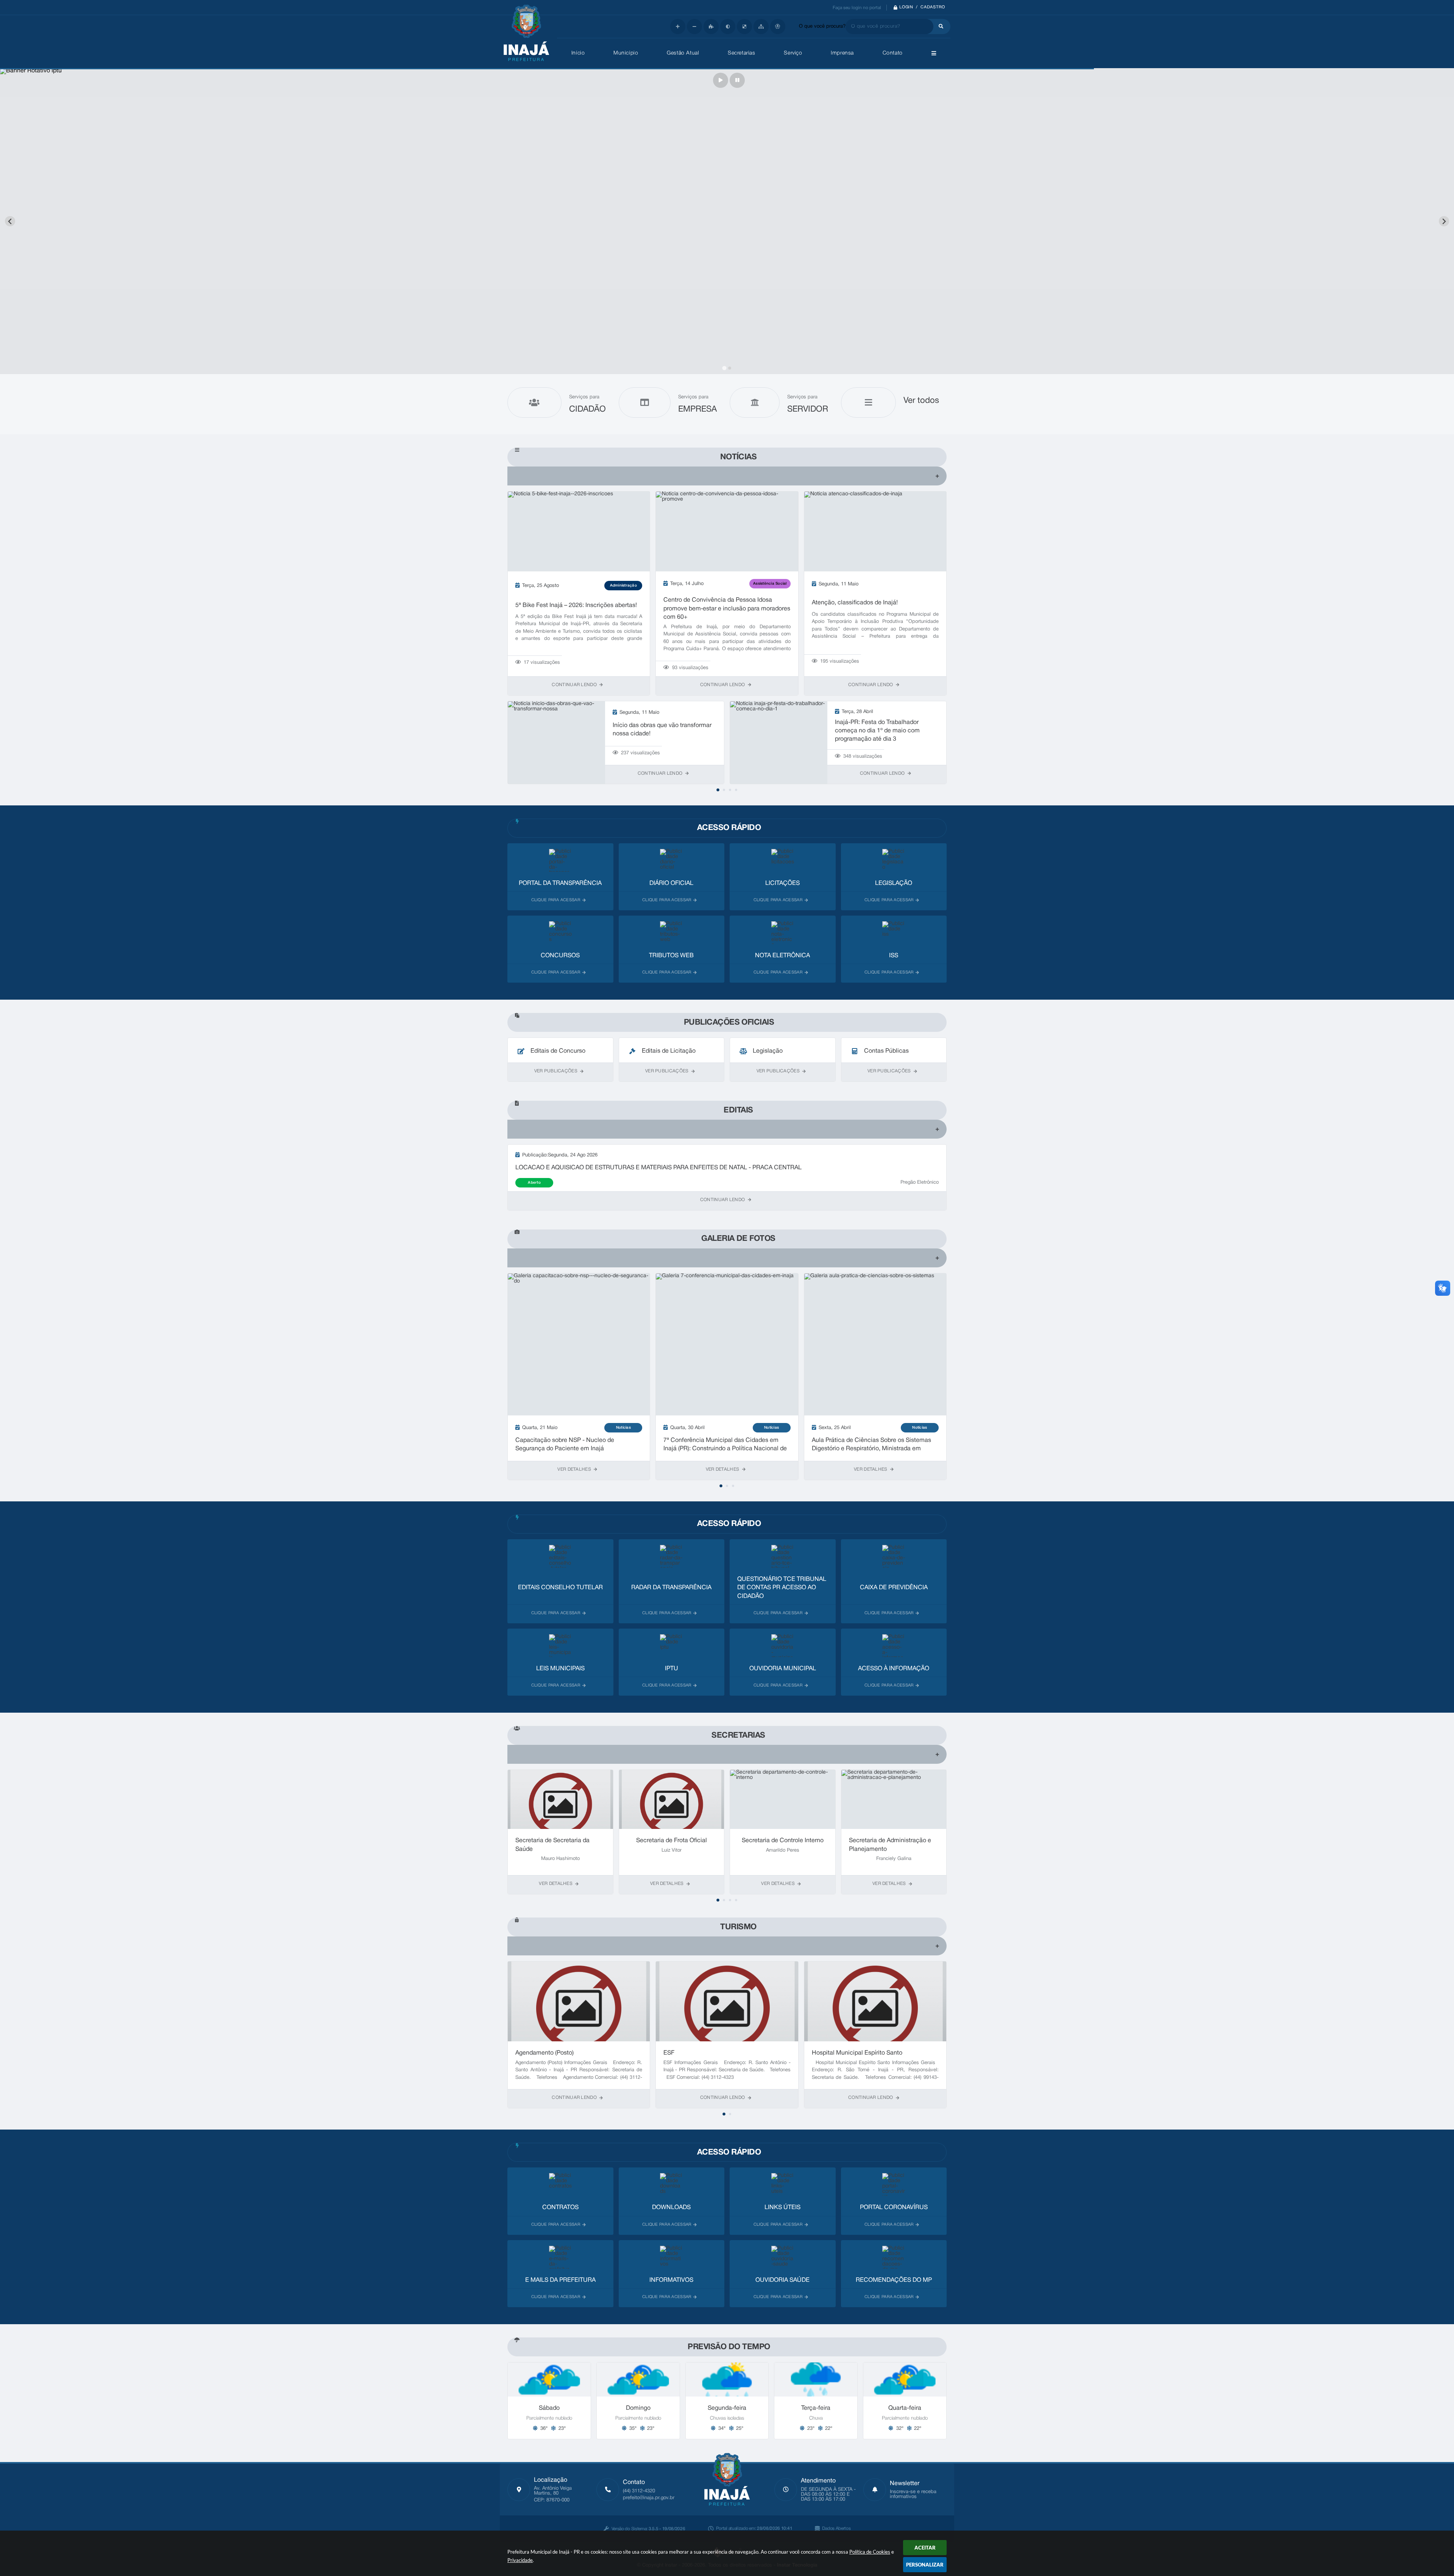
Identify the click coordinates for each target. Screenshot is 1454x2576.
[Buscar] (939, 27)
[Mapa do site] (761, 27)
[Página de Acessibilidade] (778, 27)
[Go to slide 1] (724, 368)
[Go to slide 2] (729, 368)
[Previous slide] (10, 221)
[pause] (737, 80)
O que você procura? (822, 27)
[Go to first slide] (1444, 221)
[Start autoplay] (721, 80)
